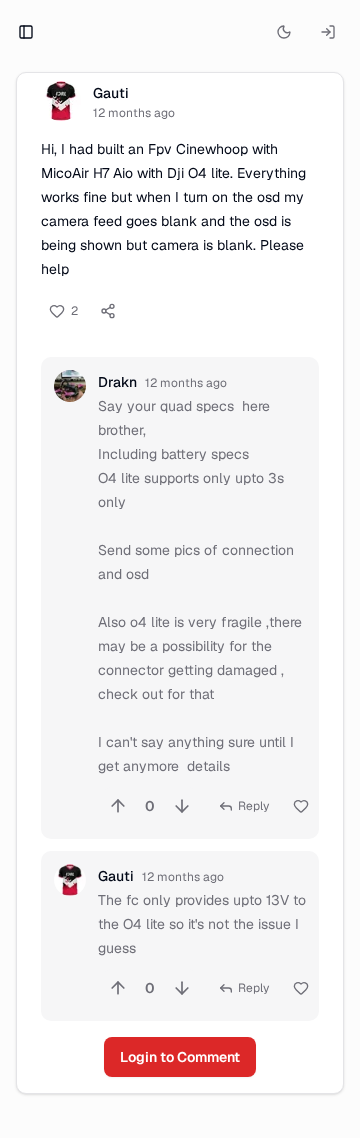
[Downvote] (182, 806)
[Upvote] (118, 806)
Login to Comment (180, 1057)
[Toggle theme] (284, 32)
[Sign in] (328, 32)
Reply (253, 806)
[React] (301, 806)
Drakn (117, 382)
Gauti (111, 93)
